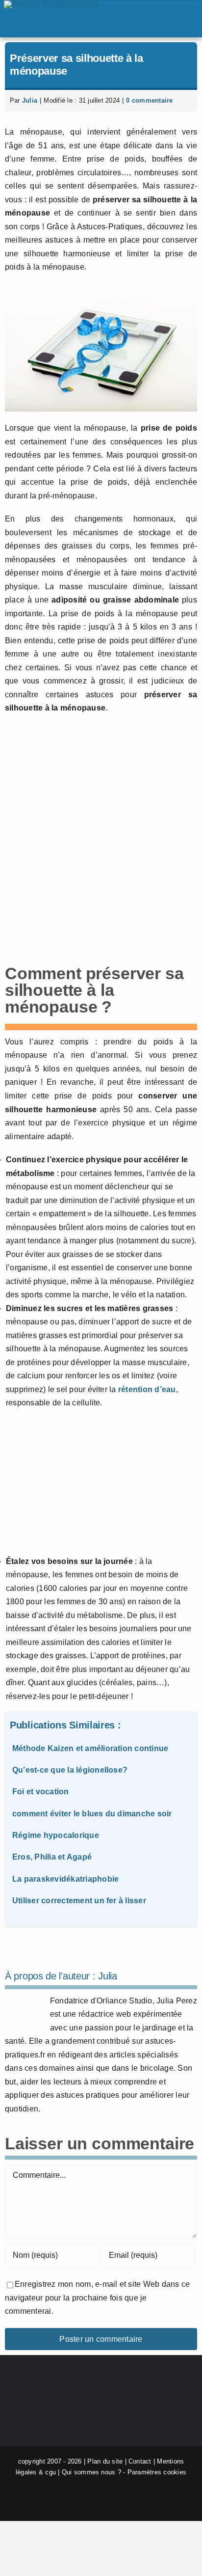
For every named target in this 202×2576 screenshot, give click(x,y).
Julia (30, 100)
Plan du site (105, 2461)
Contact (140, 2461)
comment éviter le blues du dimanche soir (92, 1814)
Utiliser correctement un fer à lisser (79, 1901)
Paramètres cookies (157, 2472)
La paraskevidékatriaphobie (65, 1879)
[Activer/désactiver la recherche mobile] (160, 19)
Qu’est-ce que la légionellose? (70, 1770)
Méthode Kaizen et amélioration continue (90, 1748)
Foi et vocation (41, 1792)
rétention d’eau (147, 1389)
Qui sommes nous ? (91, 2472)
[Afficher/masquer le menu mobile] (189, 19)
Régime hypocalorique (56, 1835)
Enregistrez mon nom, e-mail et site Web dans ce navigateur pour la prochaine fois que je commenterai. (97, 2298)
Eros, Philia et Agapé (52, 1857)
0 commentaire (149, 100)
